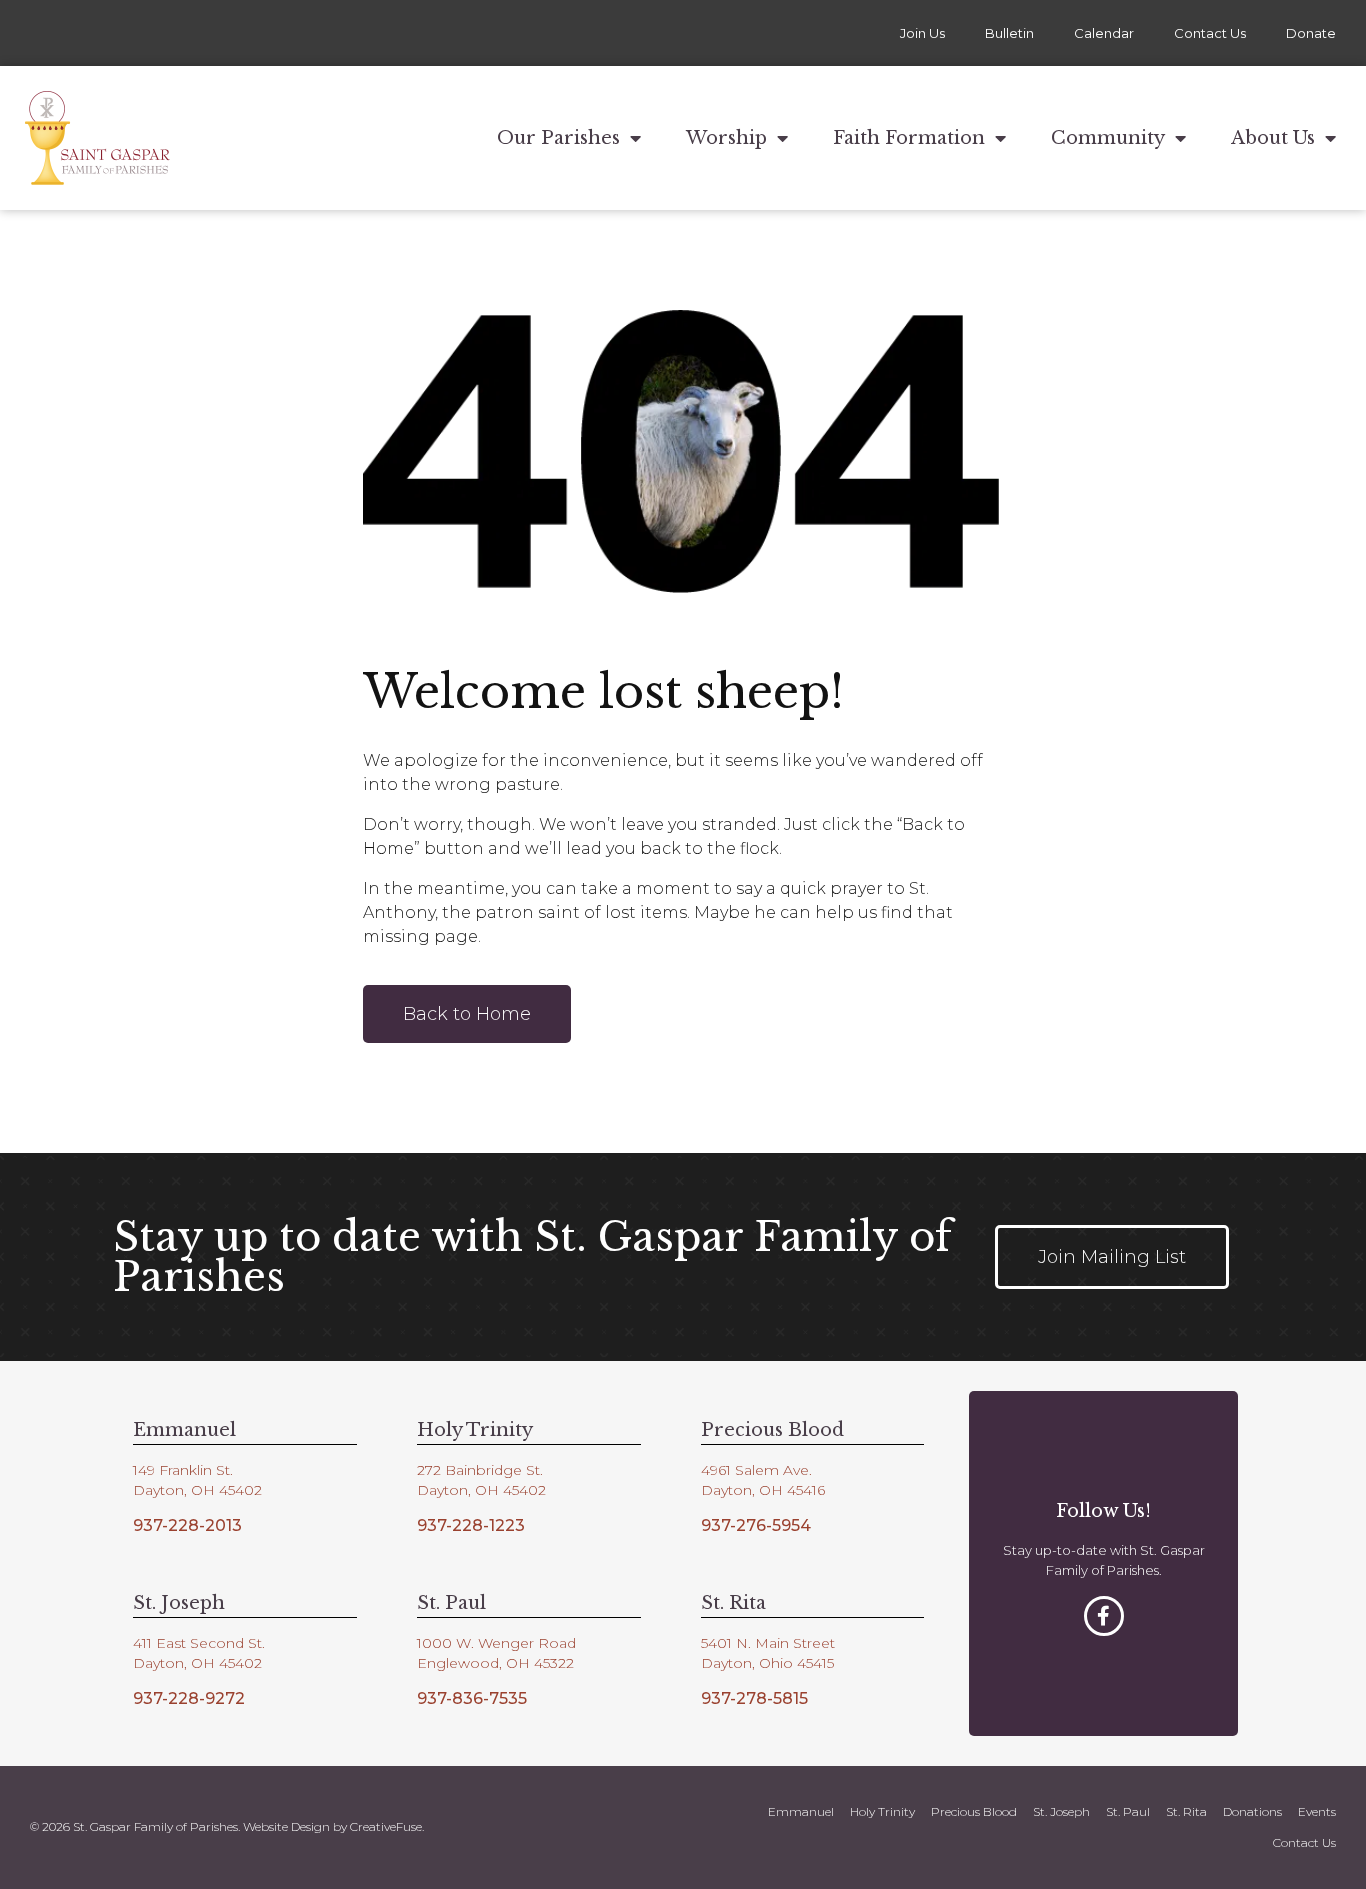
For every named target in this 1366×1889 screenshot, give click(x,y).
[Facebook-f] (1104, 1616)
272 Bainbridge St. (480, 1470)
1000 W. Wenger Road (496, 1643)
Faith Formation (909, 138)
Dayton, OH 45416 (763, 1490)
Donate (1311, 33)
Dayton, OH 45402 (197, 1490)
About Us (1273, 138)
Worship (726, 138)
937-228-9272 (189, 1698)
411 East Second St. (199, 1643)
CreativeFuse (386, 1826)
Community (1108, 138)
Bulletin (1009, 33)
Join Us (922, 33)
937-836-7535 (472, 1698)
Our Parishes (558, 138)
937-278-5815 (754, 1698)
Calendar (1104, 33)
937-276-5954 (756, 1525)
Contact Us (1210, 33)
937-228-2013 (187, 1525)
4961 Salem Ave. (756, 1470)
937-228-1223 (471, 1525)
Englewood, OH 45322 (495, 1663)
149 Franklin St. (183, 1470)
